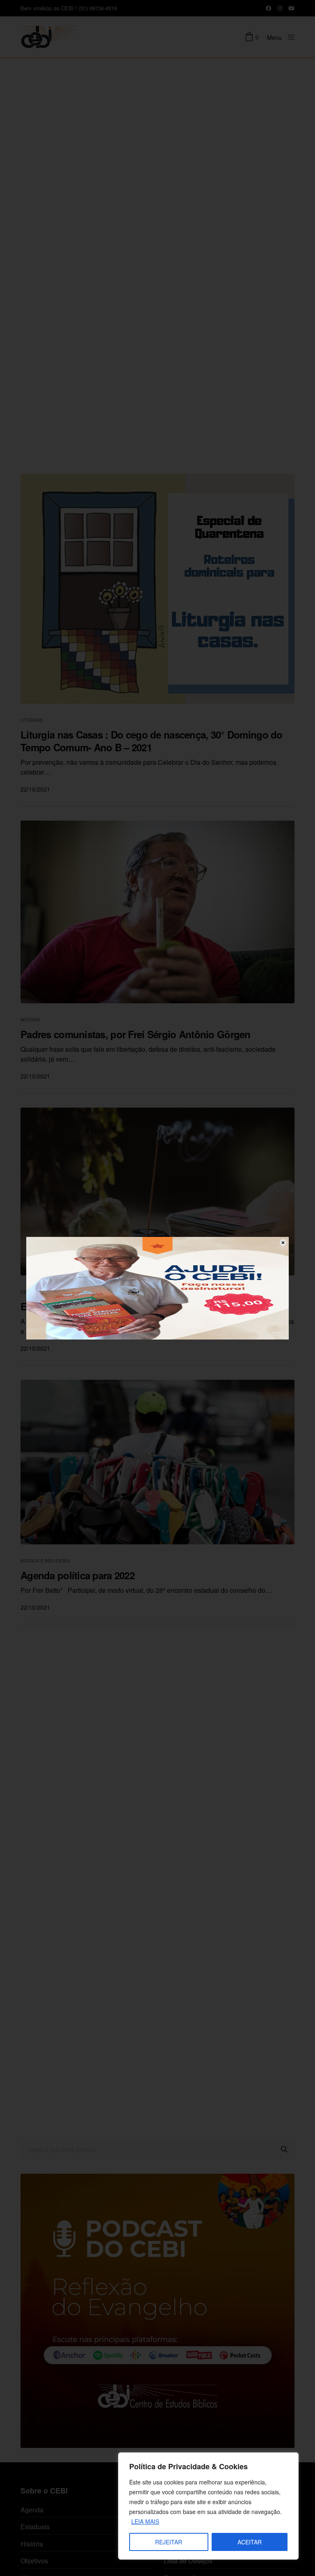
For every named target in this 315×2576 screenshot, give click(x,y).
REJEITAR (169, 2542)
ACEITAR (250, 2542)
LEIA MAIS (145, 2521)
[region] (208, 2506)
